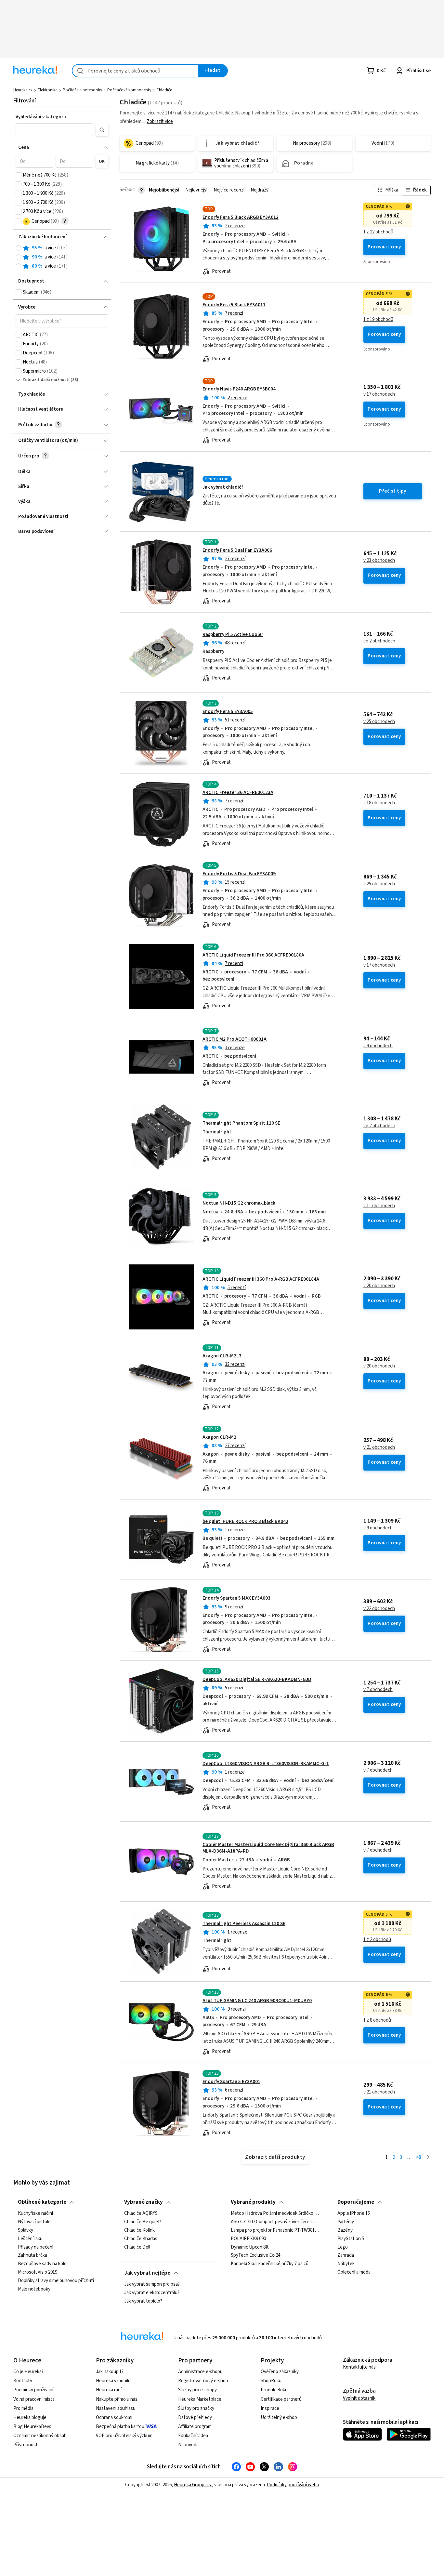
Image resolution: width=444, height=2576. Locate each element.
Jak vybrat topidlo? (143, 2301)
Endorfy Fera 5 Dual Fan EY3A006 (237, 550)
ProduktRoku (274, 2390)
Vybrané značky (144, 2202)
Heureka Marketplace (200, 2399)
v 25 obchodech (379, 722)
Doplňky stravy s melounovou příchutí (56, 2281)
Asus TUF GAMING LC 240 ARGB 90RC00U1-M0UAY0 (257, 2001)
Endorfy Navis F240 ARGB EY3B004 (239, 389)
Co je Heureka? (28, 2372)
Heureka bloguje (30, 2417)
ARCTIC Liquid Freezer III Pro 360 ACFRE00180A (253, 955)
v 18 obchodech (379, 803)
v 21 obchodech (379, 1447)
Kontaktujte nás (359, 2367)
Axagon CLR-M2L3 (222, 1356)
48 (419, 2157)
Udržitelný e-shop (279, 2417)
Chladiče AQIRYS (141, 2213)
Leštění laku (30, 2239)
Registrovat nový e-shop (203, 2381)
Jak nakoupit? (110, 2372)
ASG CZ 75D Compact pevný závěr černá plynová (275, 2222)
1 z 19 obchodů (378, 320)
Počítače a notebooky (82, 90)
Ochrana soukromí (114, 2417)
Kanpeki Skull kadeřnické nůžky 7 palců (270, 2264)
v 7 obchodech (378, 1690)
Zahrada (346, 2256)
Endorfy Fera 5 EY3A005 (228, 712)
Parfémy (346, 2222)
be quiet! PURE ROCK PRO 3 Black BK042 (245, 1521)
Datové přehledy (195, 2417)
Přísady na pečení (36, 2247)
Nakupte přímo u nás (117, 2399)
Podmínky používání (33, 2390)
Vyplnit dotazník (359, 2398)
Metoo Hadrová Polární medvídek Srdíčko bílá (275, 2213)
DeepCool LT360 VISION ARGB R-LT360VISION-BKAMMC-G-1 (266, 1764)
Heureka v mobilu (113, 2381)
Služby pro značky (196, 2408)
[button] (54, 130)
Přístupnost (26, 2445)
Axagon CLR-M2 (219, 1437)
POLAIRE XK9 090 (248, 2239)
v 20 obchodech (379, 1286)
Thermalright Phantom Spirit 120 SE (241, 1123)
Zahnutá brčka (33, 2256)
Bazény (345, 2230)
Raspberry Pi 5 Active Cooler (233, 634)
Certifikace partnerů (281, 2399)
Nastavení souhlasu (116, 2408)
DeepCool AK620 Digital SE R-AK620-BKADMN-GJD (257, 1679)
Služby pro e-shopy (197, 2390)
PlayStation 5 (351, 2239)
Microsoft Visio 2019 (38, 2272)
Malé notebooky (34, 2289)
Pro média (23, 2408)
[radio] (19, 248)
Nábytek (346, 2264)
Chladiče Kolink (139, 2230)
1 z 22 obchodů (378, 232)
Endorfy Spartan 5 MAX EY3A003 (236, 1598)
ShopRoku (271, 2381)
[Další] (428, 2158)
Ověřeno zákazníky (280, 2372)
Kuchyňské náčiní (35, 2213)
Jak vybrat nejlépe (147, 2273)
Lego (343, 2247)
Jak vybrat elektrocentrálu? (152, 2293)
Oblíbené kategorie (42, 2202)
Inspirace (270, 2408)
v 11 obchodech (379, 1206)
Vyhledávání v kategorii (41, 117)
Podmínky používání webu (293, 2485)
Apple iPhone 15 (354, 2213)
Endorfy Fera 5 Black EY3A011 (234, 305)
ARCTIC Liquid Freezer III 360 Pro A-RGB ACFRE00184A (261, 1279)
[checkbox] (19, 175)
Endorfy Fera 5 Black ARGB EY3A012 (241, 217)
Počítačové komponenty (129, 90)
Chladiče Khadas (141, 2239)
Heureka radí (109, 2390)
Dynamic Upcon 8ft (250, 2247)
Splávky (26, 2230)
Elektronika (48, 90)
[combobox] (135, 71)
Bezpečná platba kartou (120, 2427)
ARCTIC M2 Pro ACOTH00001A (235, 1039)
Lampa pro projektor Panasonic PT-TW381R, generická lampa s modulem (275, 2230)
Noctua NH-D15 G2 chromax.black (239, 1203)
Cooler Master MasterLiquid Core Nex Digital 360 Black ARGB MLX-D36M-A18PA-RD (268, 1848)
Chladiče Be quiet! (143, 2222)
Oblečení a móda (354, 2272)
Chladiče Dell (137, 2247)
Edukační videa (193, 2436)
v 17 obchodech (379, 394)
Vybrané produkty (253, 2202)
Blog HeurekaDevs (32, 2427)
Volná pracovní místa (34, 2399)
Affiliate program (195, 2427)
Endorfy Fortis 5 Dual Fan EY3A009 (239, 874)
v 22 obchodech (379, 1609)
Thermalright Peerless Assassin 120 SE (244, 1924)
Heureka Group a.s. (193, 2485)
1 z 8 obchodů (377, 2020)
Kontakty (23, 2381)
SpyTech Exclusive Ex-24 (255, 2256)
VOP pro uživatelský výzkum (124, 2436)
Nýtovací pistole (34, 2222)
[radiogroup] (62, 257)
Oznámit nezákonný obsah (40, 2436)
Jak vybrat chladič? (223, 487)
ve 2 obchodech (379, 641)
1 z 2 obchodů (377, 1940)
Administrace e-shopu (200, 2372)
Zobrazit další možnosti (46, 380)
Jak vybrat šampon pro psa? (152, 2284)
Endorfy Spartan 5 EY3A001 (231, 2082)
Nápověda (188, 2445)
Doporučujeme (356, 2202)
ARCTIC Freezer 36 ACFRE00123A (238, 793)
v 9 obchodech (378, 1046)
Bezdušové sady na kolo (42, 2264)
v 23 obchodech (379, 561)
